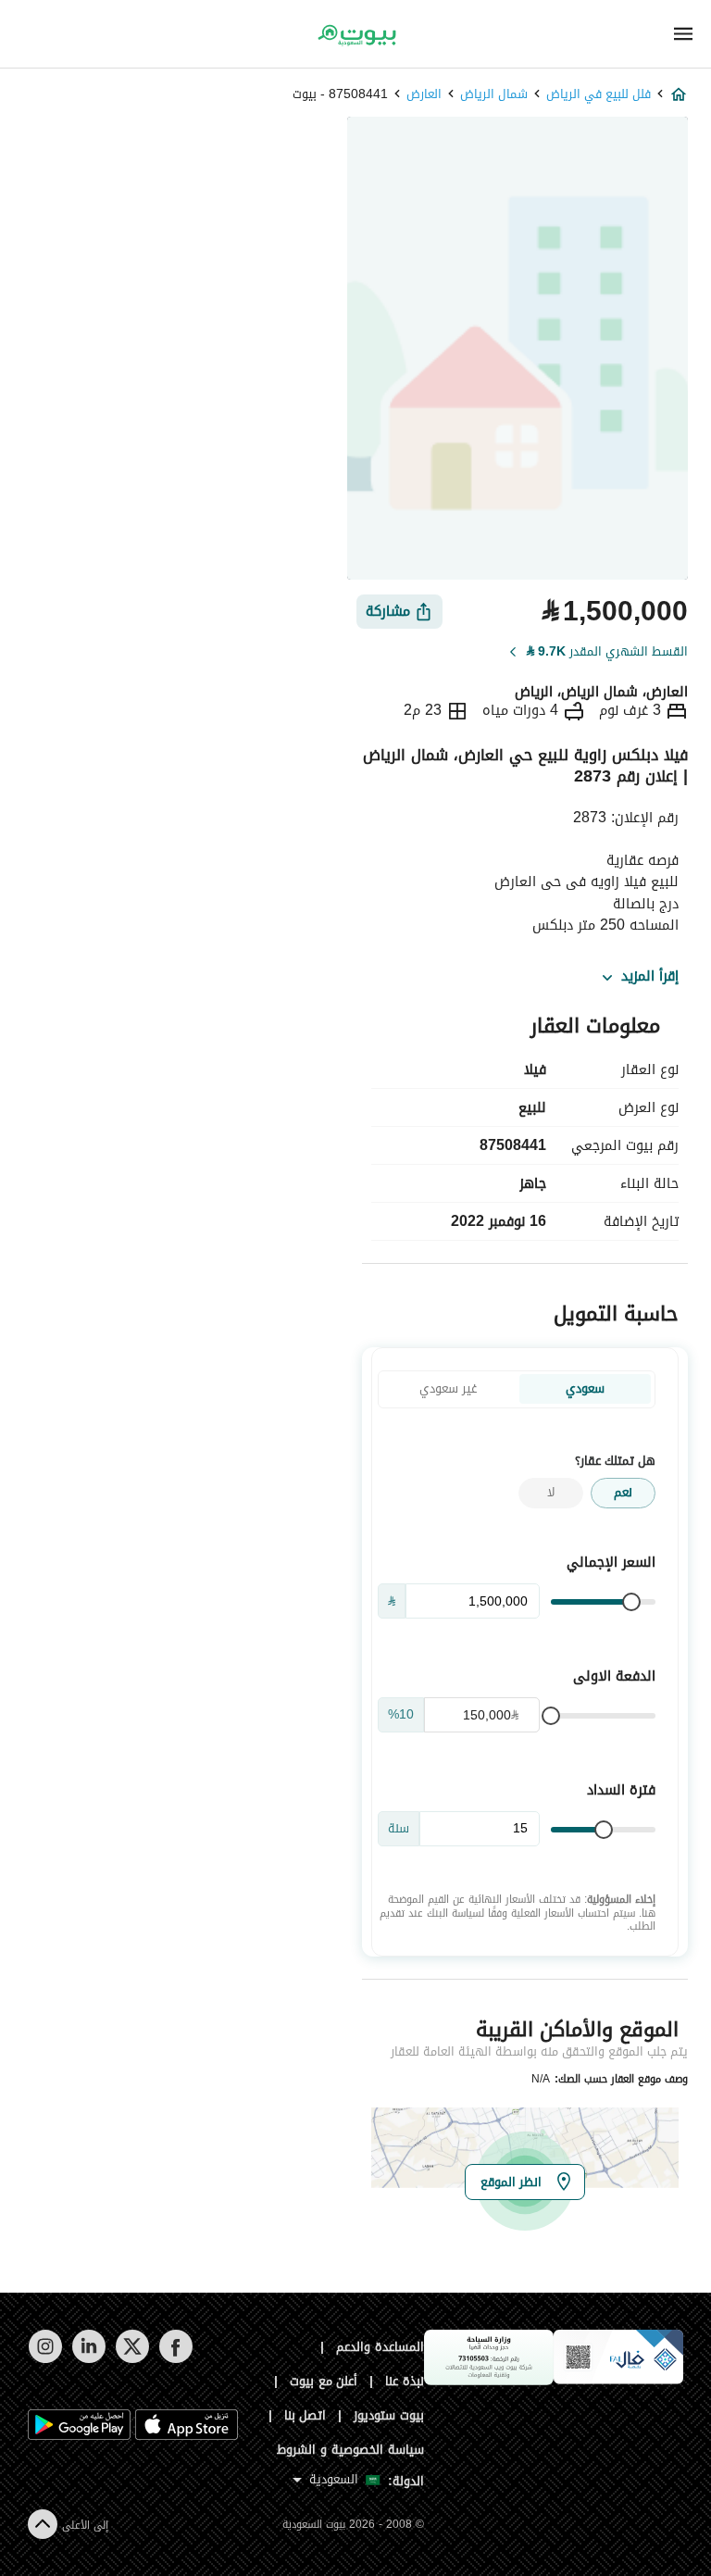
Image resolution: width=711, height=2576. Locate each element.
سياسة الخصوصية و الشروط (350, 2450)
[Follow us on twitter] (132, 2359)
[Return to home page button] (355, 35)
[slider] (631, 1602)
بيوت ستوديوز (389, 2415)
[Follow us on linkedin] (88, 2359)
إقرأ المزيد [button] (650, 977)
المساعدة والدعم (380, 2347)
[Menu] (683, 34)
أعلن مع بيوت (324, 2381)
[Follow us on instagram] (45, 2359)
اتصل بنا (306, 2415)
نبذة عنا (405, 2381)
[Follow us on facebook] (175, 2359)
